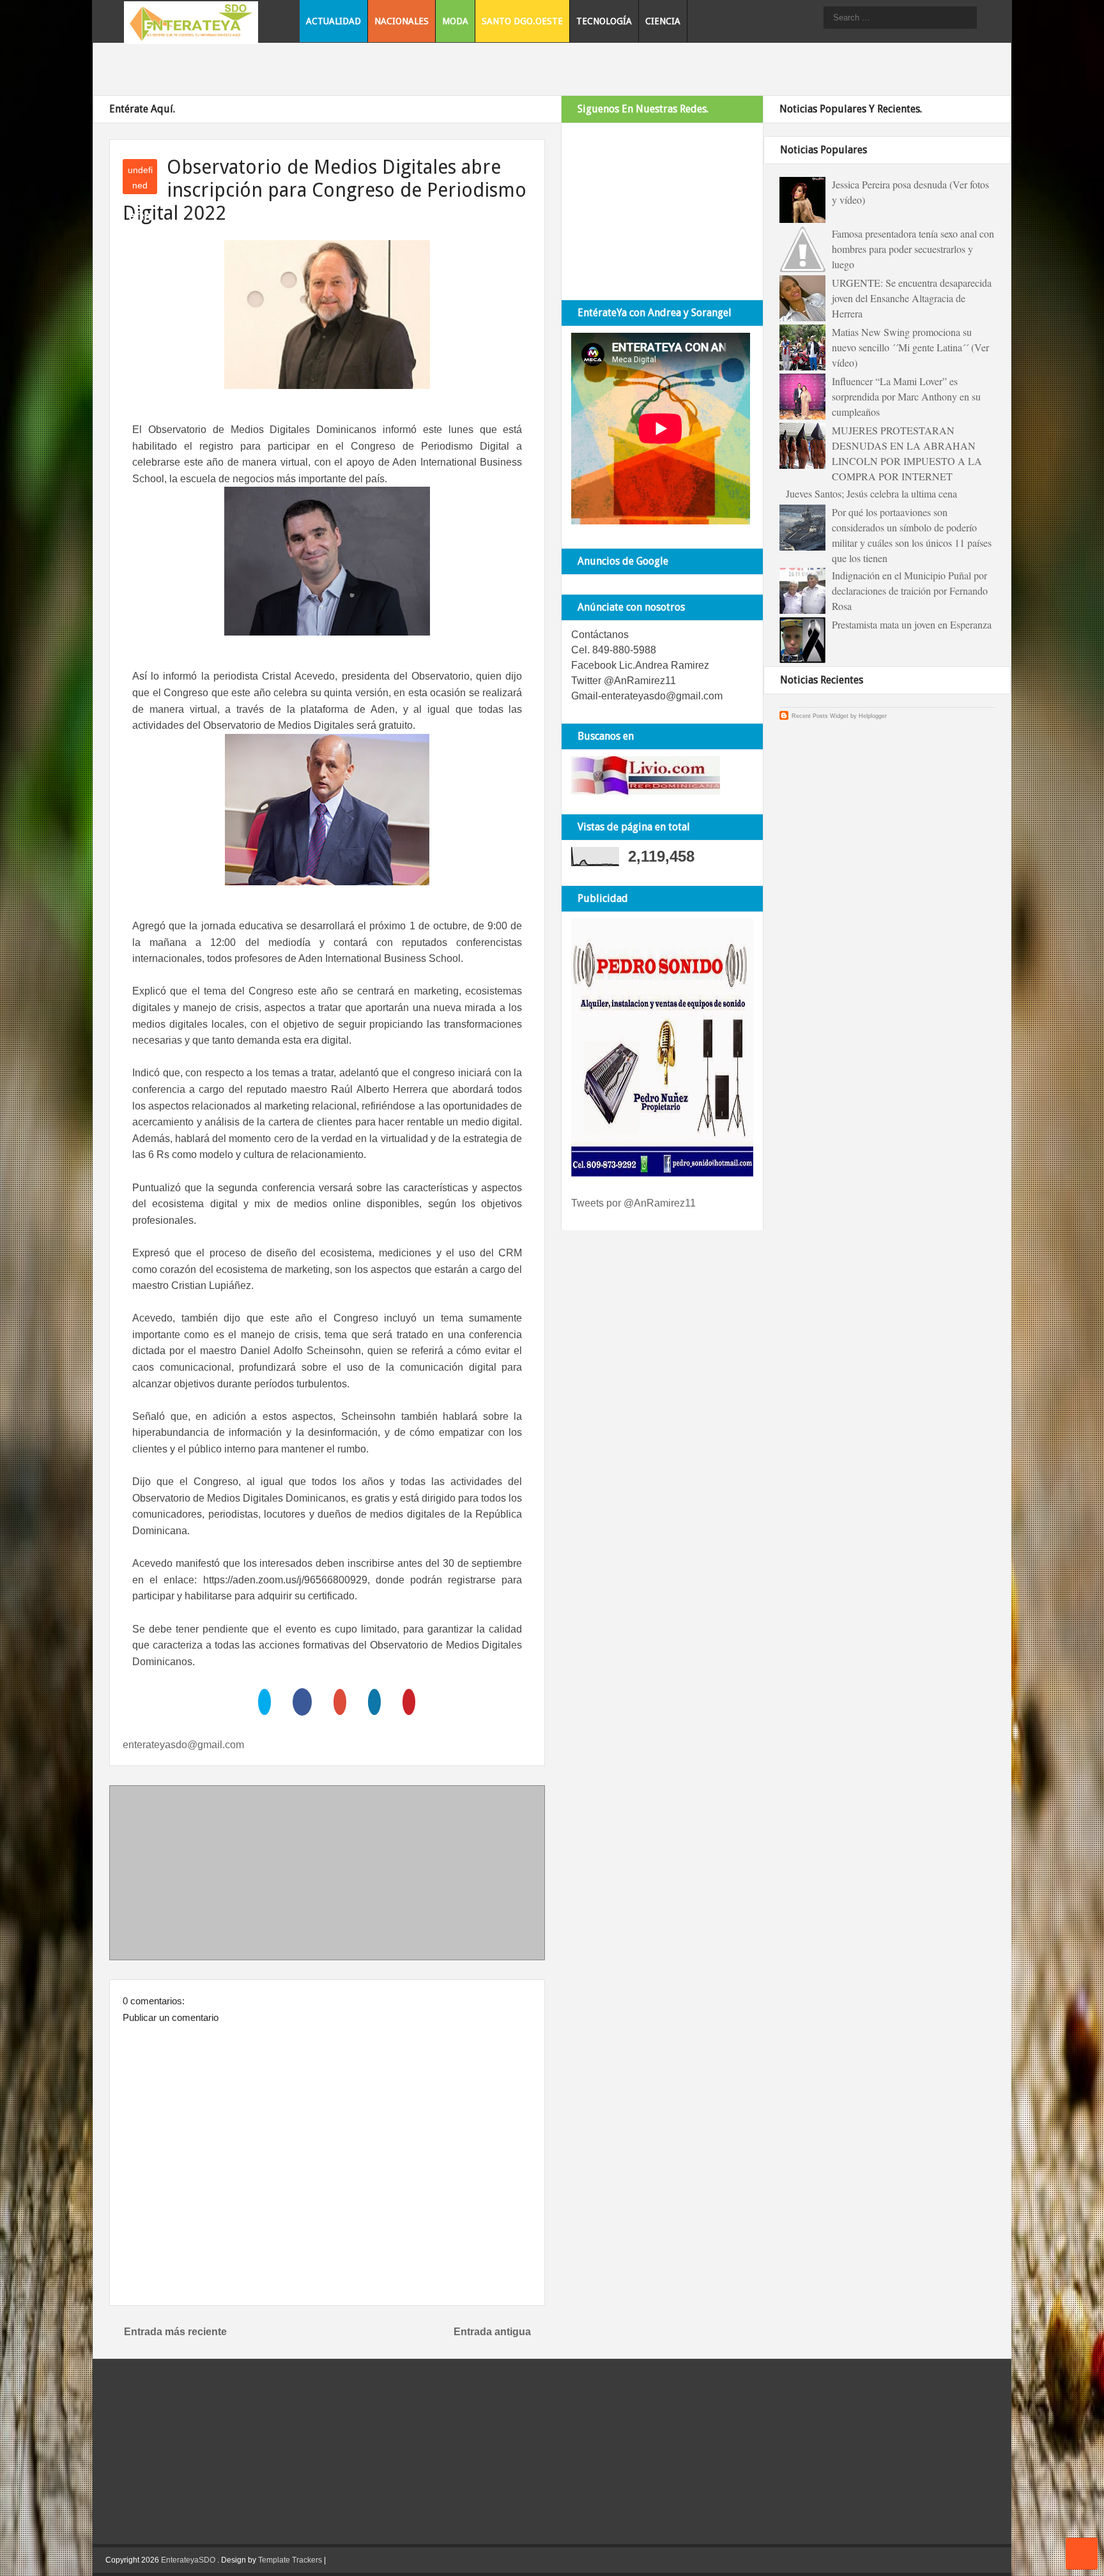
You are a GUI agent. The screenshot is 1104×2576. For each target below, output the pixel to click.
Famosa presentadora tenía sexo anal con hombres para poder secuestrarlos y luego (913, 249)
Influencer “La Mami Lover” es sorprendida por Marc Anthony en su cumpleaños (906, 396)
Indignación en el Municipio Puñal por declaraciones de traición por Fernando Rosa (910, 591)
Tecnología (604, 21)
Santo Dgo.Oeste (522, 21)
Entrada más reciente (175, 2332)
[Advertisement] (327, 1875)
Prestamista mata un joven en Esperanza (912, 624)
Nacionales (402, 21)
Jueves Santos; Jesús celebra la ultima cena (871, 493)
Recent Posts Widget (820, 716)
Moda (455, 21)
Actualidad (333, 21)
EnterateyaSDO (188, 2560)
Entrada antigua (492, 2332)
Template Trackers (290, 2560)
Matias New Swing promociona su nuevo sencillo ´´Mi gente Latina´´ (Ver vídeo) (910, 347)
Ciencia (663, 21)
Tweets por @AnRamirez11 (633, 1203)
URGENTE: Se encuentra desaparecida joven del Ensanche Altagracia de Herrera (912, 298)
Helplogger (873, 716)
